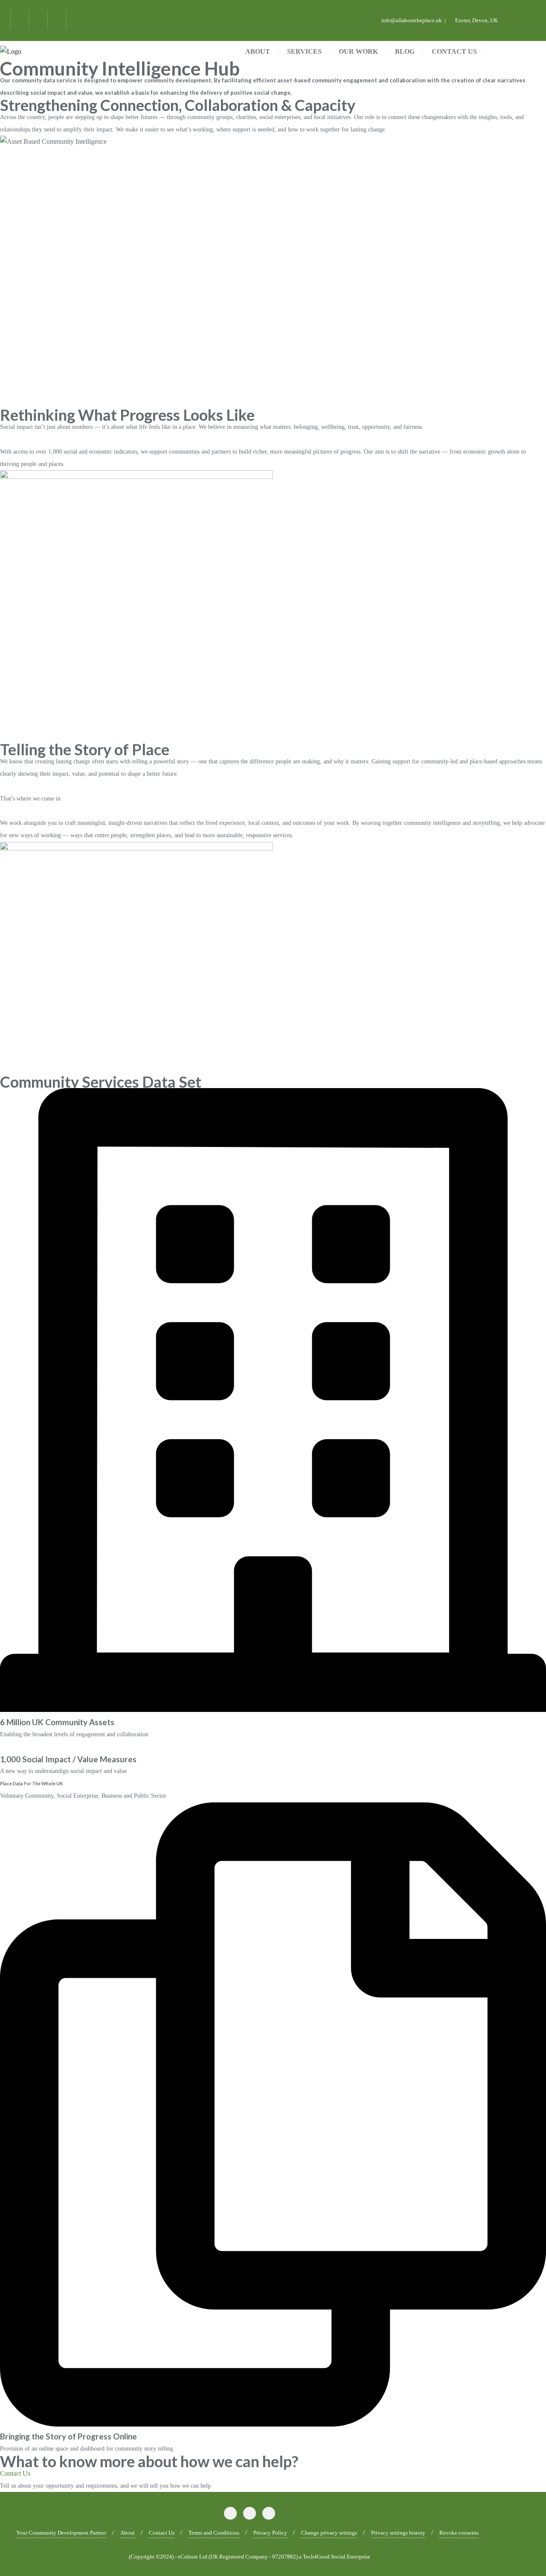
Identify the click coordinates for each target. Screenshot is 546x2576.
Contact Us (162, 2533)
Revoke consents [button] (459, 2533)
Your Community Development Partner (61, 2533)
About (128, 2533)
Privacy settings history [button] (398, 2533)
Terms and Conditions (214, 2533)
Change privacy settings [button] (329, 2533)
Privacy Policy (270, 2533)
